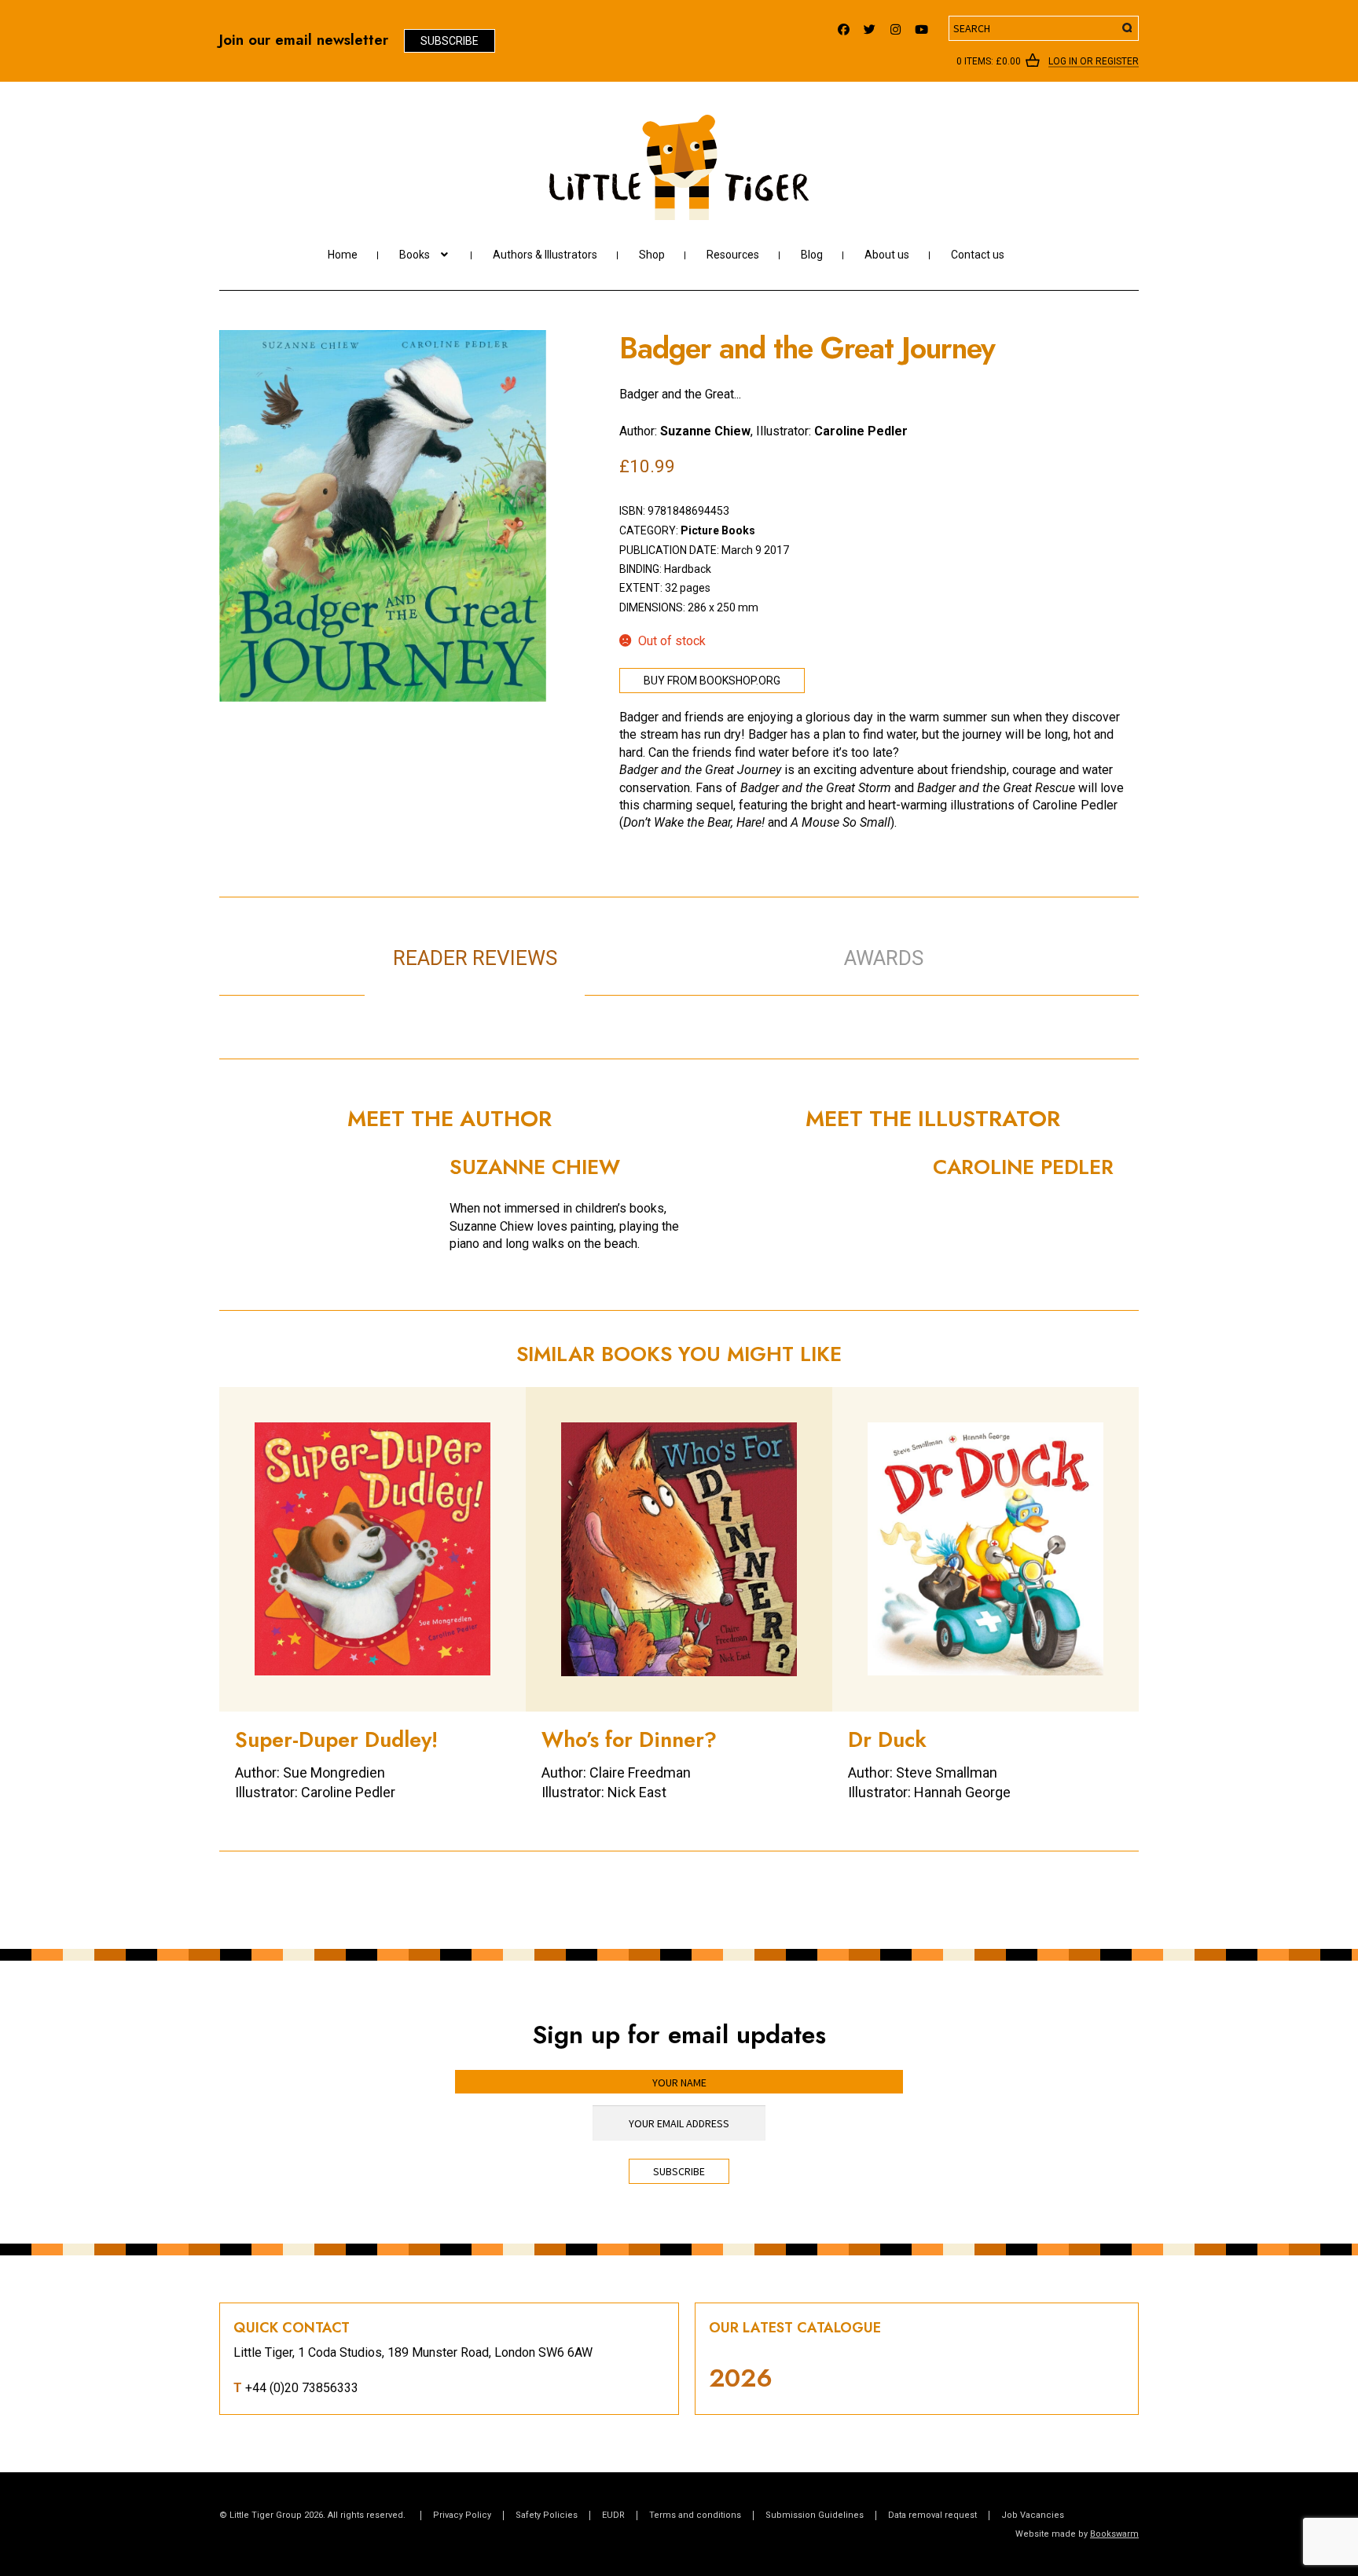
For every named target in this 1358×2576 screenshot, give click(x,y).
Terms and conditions (695, 2515)
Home (343, 255)
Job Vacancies (1033, 2515)
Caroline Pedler (861, 431)
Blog (812, 255)
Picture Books (718, 530)
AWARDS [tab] (884, 958)
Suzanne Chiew (705, 431)
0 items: (989, 61)
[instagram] (896, 26)
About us (887, 255)
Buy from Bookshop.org (712, 681)
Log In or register (1094, 62)
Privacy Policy (462, 2515)
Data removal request (932, 2515)
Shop (652, 255)
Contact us (978, 255)
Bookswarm (1114, 2534)
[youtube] (921, 26)
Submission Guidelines (815, 2515)
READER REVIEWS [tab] (475, 958)
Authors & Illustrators (545, 255)
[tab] (695, 941)
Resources (733, 255)
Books (415, 255)
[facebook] (844, 26)
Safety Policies (547, 2515)
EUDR (613, 2515)
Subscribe (450, 41)
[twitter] (870, 26)
